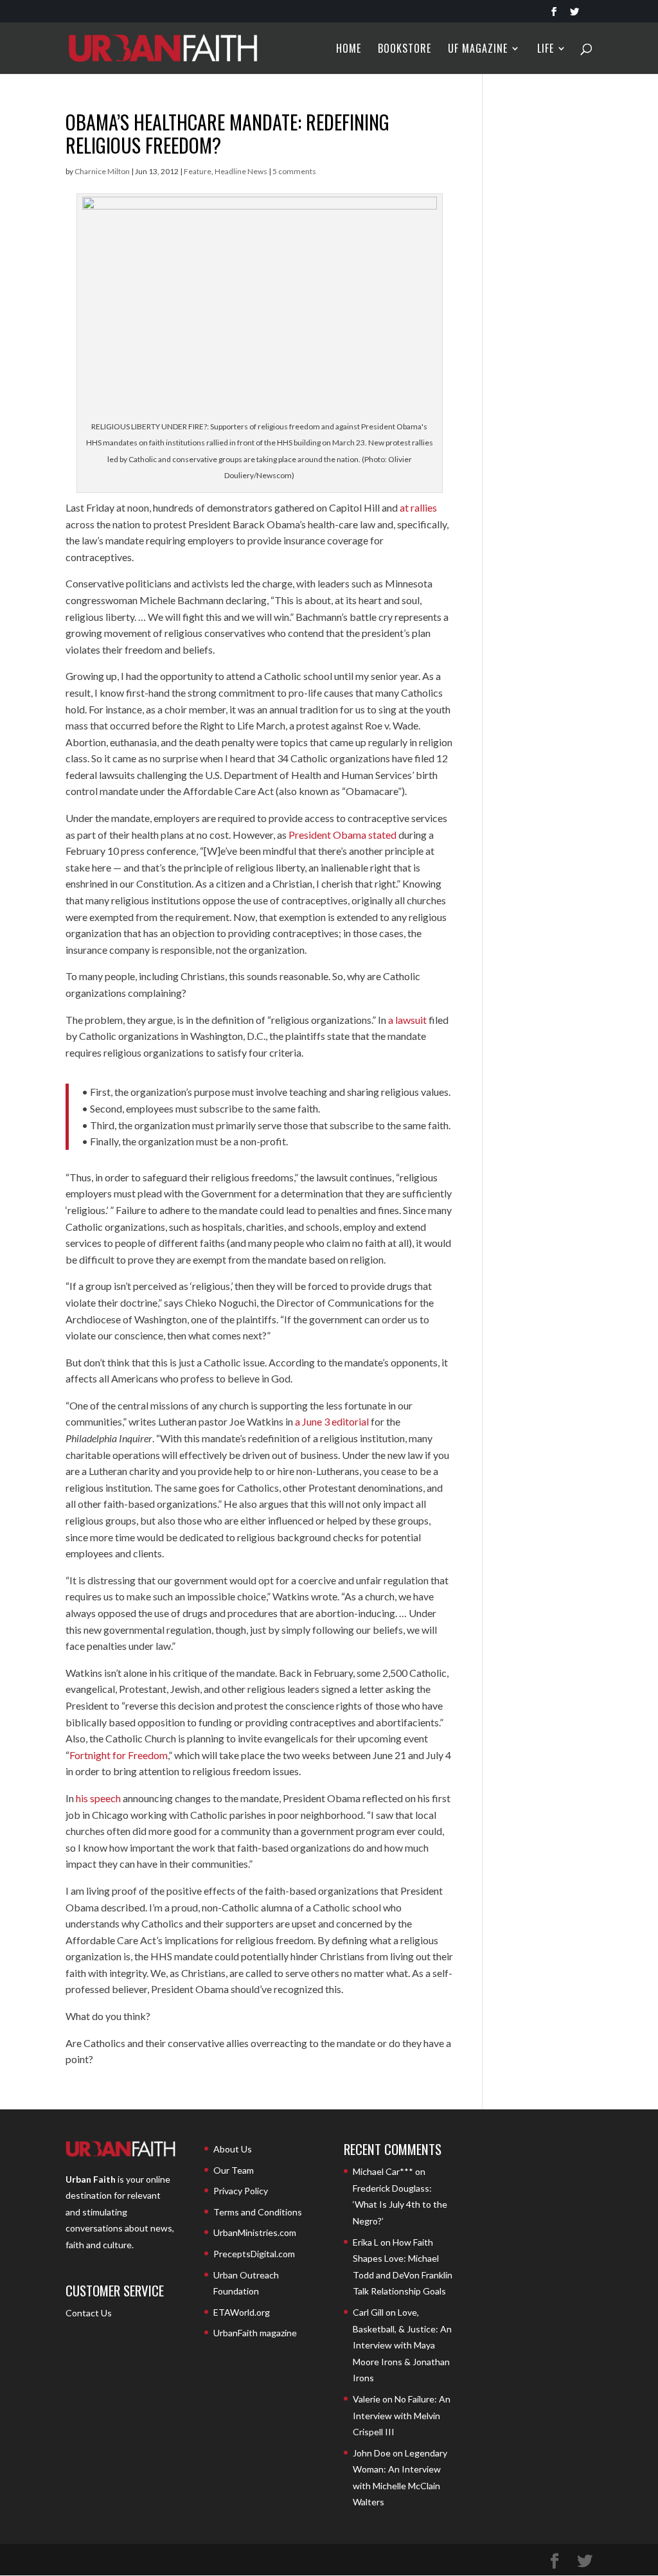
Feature (198, 171)
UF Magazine (478, 50)
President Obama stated (342, 835)
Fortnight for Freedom (119, 1755)
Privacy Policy (241, 2191)
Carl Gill (368, 2312)
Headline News (241, 171)
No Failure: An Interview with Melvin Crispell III (402, 2415)
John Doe (372, 2453)
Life (546, 50)
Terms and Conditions (258, 2212)
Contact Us (89, 2313)
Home (349, 50)
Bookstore (405, 50)
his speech (98, 1798)
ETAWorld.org (242, 2312)
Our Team (234, 2170)
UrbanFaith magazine (255, 2333)
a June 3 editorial (332, 1421)
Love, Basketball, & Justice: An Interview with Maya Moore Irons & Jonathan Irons (402, 2345)
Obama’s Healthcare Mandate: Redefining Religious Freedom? (227, 133)
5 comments (294, 171)
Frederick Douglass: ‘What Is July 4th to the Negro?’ (400, 2205)
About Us (233, 2149)
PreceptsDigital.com (254, 2254)
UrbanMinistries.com (255, 2232)
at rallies (418, 507)
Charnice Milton (102, 171)
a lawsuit (407, 1020)
